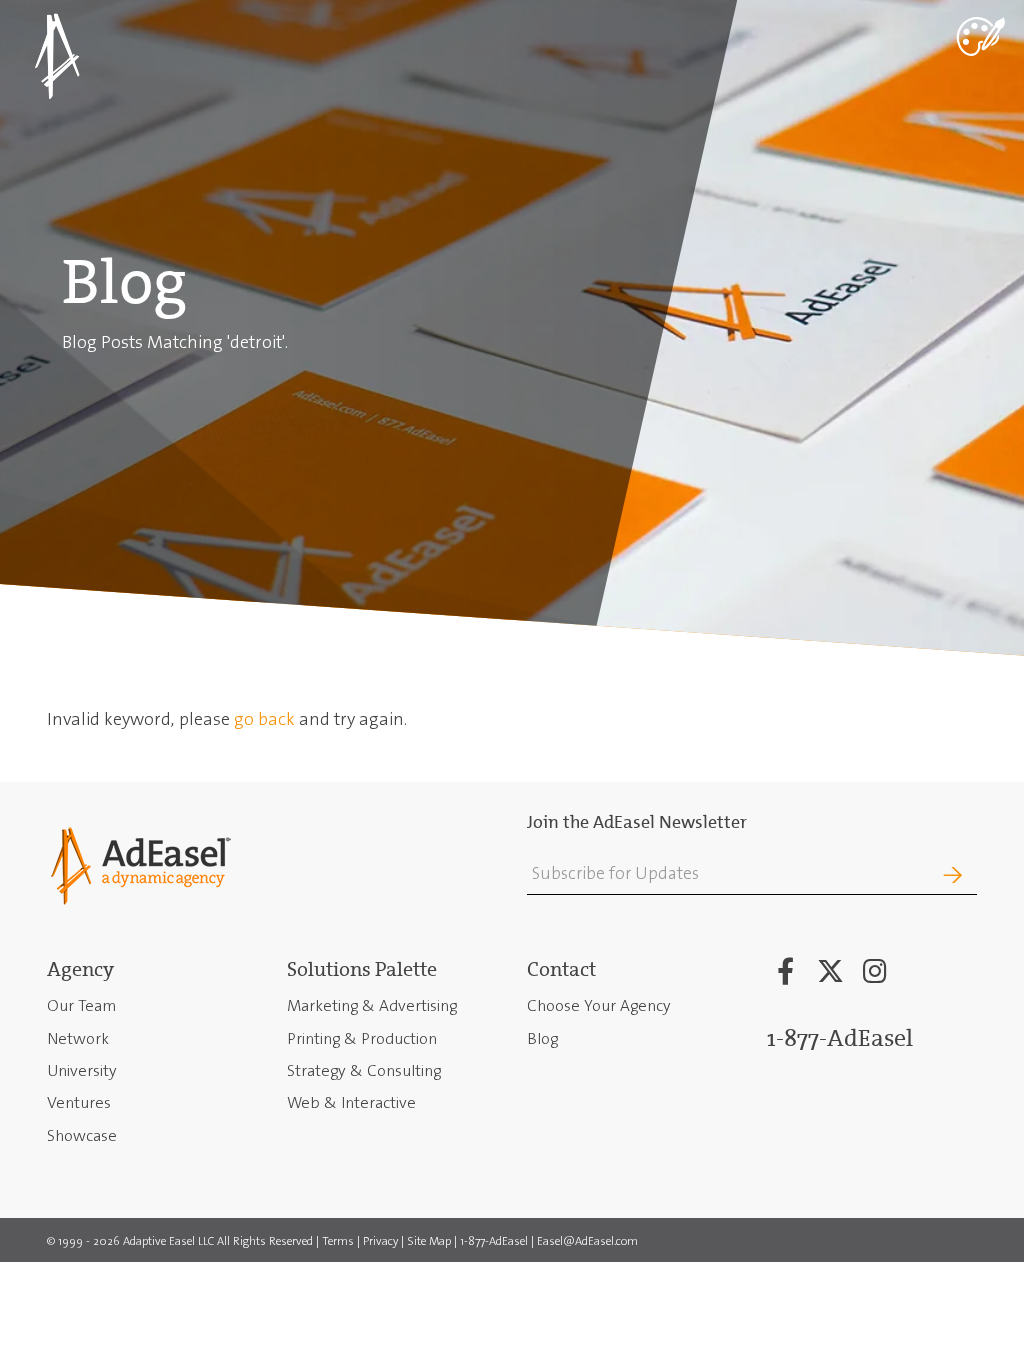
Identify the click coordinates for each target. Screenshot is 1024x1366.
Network (78, 1038)
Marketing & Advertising (372, 1005)
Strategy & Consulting (364, 1070)
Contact (561, 969)
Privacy (380, 1241)
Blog (542, 1038)
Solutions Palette (362, 969)
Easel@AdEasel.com (587, 1241)
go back (264, 719)
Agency (80, 969)
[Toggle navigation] (979, 34)
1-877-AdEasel (840, 1038)
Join (921, 875)
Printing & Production (362, 1038)
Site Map (429, 1241)
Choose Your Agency (599, 1005)
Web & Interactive (351, 1102)
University (82, 1070)
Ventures (79, 1102)
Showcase (82, 1135)
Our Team (81, 1005)
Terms (338, 1241)
